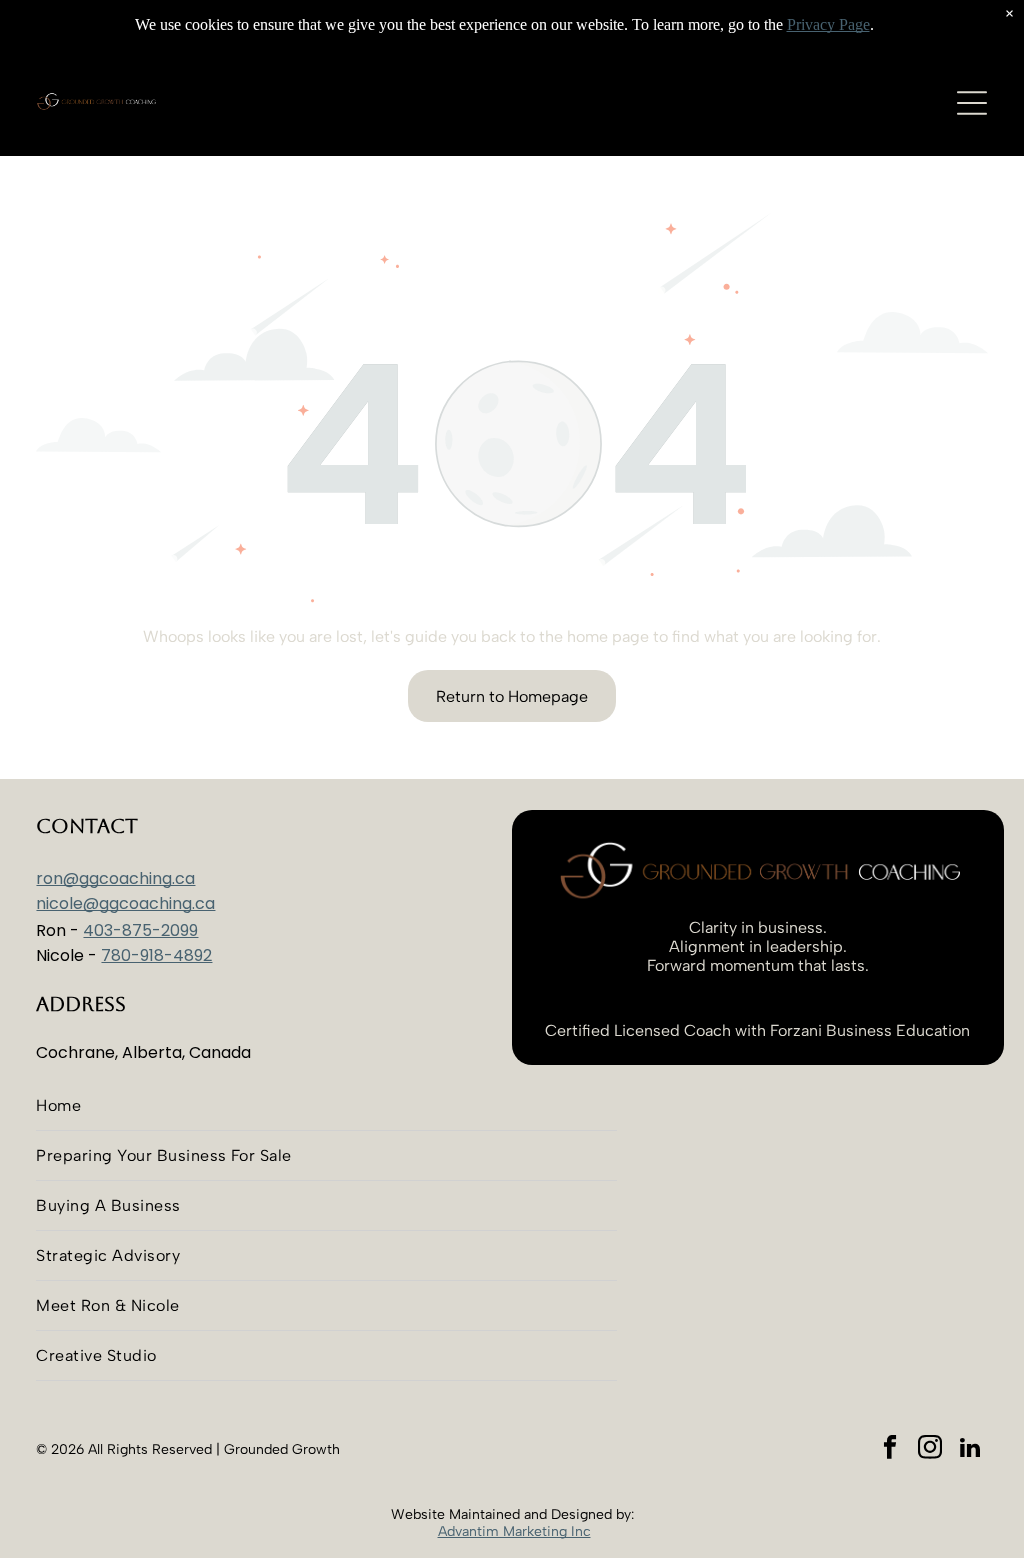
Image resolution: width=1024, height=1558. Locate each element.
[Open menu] (972, 103)
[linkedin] (970, 1450)
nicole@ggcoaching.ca (125, 903)
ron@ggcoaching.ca (115, 878)
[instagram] (930, 1450)
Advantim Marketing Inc (514, 1531)
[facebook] (890, 1450)
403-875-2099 (140, 930)
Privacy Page (828, 24)
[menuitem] (326, 1106)
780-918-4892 (156, 955)
